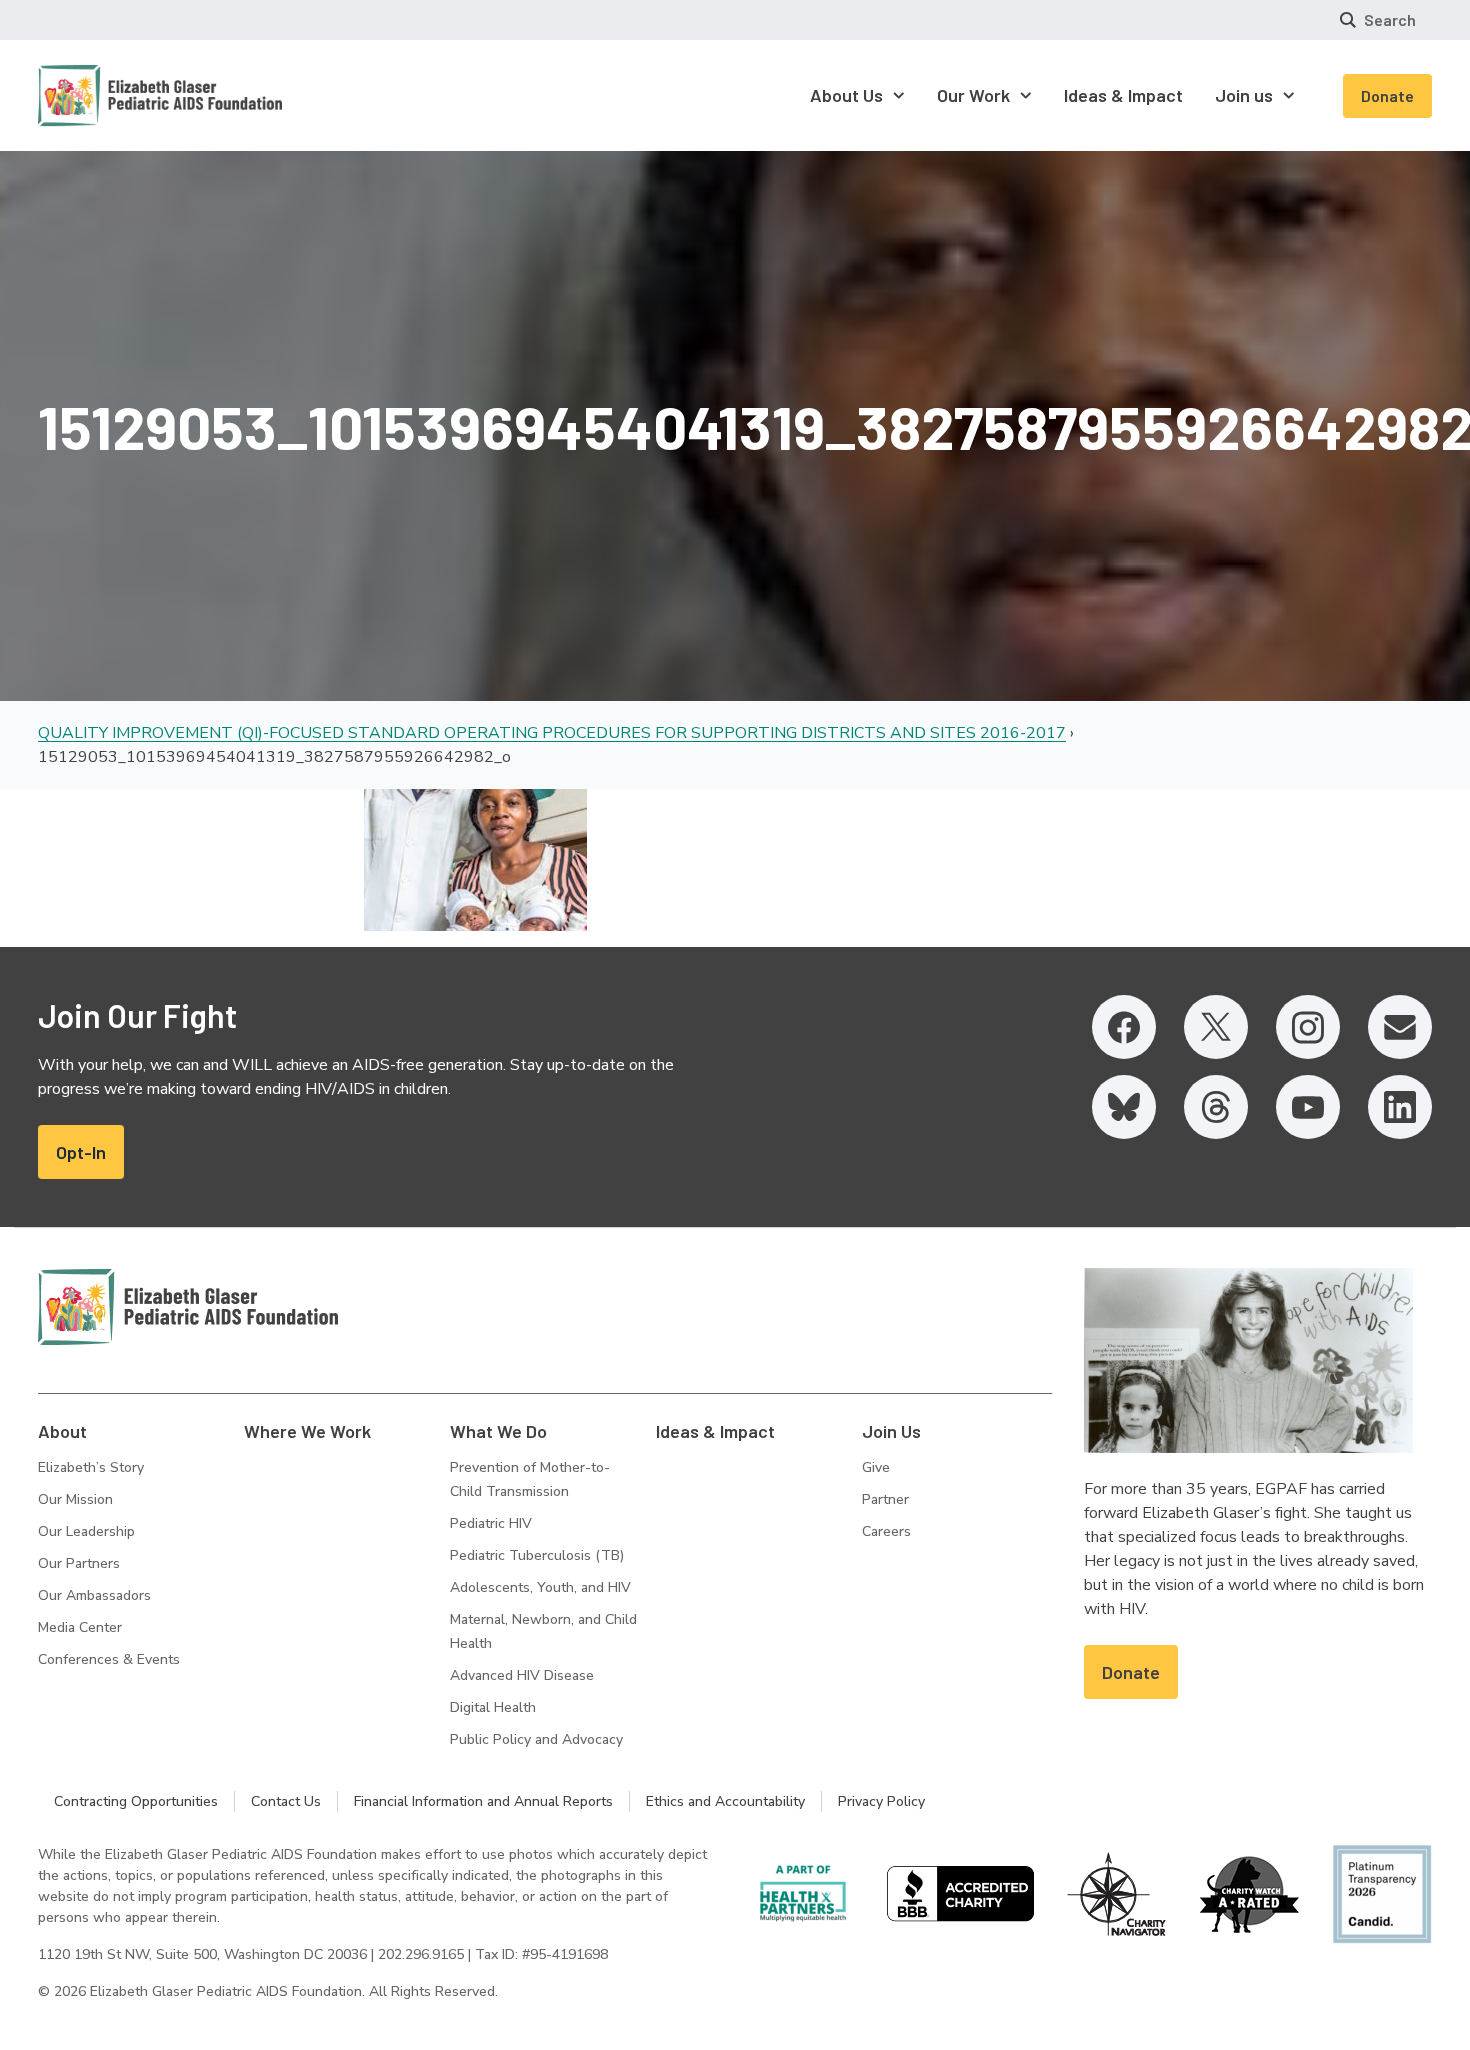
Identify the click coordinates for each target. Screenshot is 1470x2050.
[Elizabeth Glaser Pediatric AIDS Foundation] (188, 1307)
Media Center (80, 1627)
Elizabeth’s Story (91, 1467)
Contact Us (286, 1801)
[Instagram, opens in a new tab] (1308, 1027)
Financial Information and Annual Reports (483, 1801)
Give (876, 1467)
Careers (886, 1531)
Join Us (891, 1431)
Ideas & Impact (715, 1431)
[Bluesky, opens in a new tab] (1124, 1107)
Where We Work (307, 1431)
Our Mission (75, 1499)
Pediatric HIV (491, 1523)
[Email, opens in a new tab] (1400, 1027)
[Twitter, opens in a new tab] (1216, 1027)
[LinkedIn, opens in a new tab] (1400, 1107)
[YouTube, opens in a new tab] (1308, 1107)
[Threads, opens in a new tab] (1216, 1107)
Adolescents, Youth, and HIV (540, 1587)
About (62, 1431)
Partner (885, 1499)
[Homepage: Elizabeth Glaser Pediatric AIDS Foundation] (108, 95)
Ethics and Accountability (725, 1801)
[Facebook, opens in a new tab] (1124, 1027)
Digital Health (493, 1707)
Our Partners (79, 1563)
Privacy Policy (881, 1801)
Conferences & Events (109, 1659)
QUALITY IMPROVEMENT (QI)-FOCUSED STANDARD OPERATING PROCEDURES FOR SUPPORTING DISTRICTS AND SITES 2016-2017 (552, 733)
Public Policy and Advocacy (536, 1739)
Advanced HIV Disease (522, 1675)
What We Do (498, 1431)
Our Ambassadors (94, 1595)
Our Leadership (86, 1531)
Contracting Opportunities (136, 1801)
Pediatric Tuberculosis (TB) (537, 1555)
